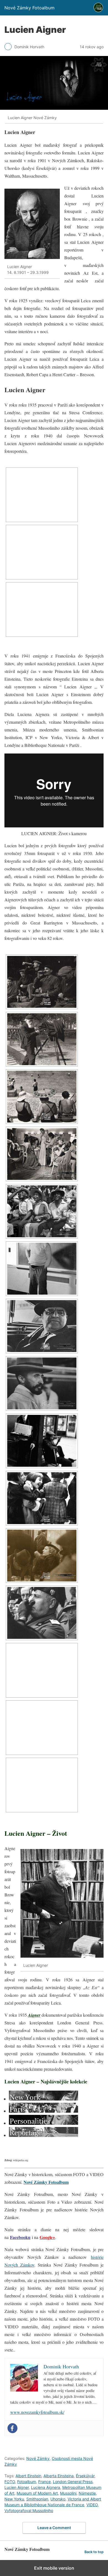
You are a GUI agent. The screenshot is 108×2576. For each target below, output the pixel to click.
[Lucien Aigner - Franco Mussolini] (42, 1613)
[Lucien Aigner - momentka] (42, 1498)
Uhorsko (58, 2499)
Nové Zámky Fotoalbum (46, 2182)
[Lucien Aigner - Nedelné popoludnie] (42, 1211)
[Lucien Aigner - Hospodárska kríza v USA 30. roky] (42, 1441)
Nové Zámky (38, 2458)
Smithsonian (37, 2499)
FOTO (10, 2482)
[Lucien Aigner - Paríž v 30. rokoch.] (42, 982)
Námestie (87, 2493)
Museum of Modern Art (37, 2493)
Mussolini (68, 2493)
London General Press (73, 2482)
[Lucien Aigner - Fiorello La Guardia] (42, 1326)
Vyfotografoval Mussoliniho (29, 2510)
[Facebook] (12, 2428)
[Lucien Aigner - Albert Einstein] (42, 1269)
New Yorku (14, 2499)
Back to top (94, 2552)
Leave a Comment (54, 2528)
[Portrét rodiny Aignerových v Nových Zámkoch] (42, 552)
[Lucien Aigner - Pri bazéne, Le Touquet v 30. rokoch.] (42, 1097)
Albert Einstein (28, 2476)
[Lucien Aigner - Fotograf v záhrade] (42, 1039)
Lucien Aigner (17, 2487)
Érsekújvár (85, 2476)
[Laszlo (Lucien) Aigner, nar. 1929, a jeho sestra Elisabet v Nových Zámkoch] (42, 495)
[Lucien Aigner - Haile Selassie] (42, 1383)
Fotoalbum (27, 2482)
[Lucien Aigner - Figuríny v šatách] (42, 1154)
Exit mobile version (54, 2568)
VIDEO (92, 2505)
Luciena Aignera (46, 2487)
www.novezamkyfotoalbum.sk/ (37, 2412)
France (44, 2482)
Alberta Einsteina (59, 2476)
